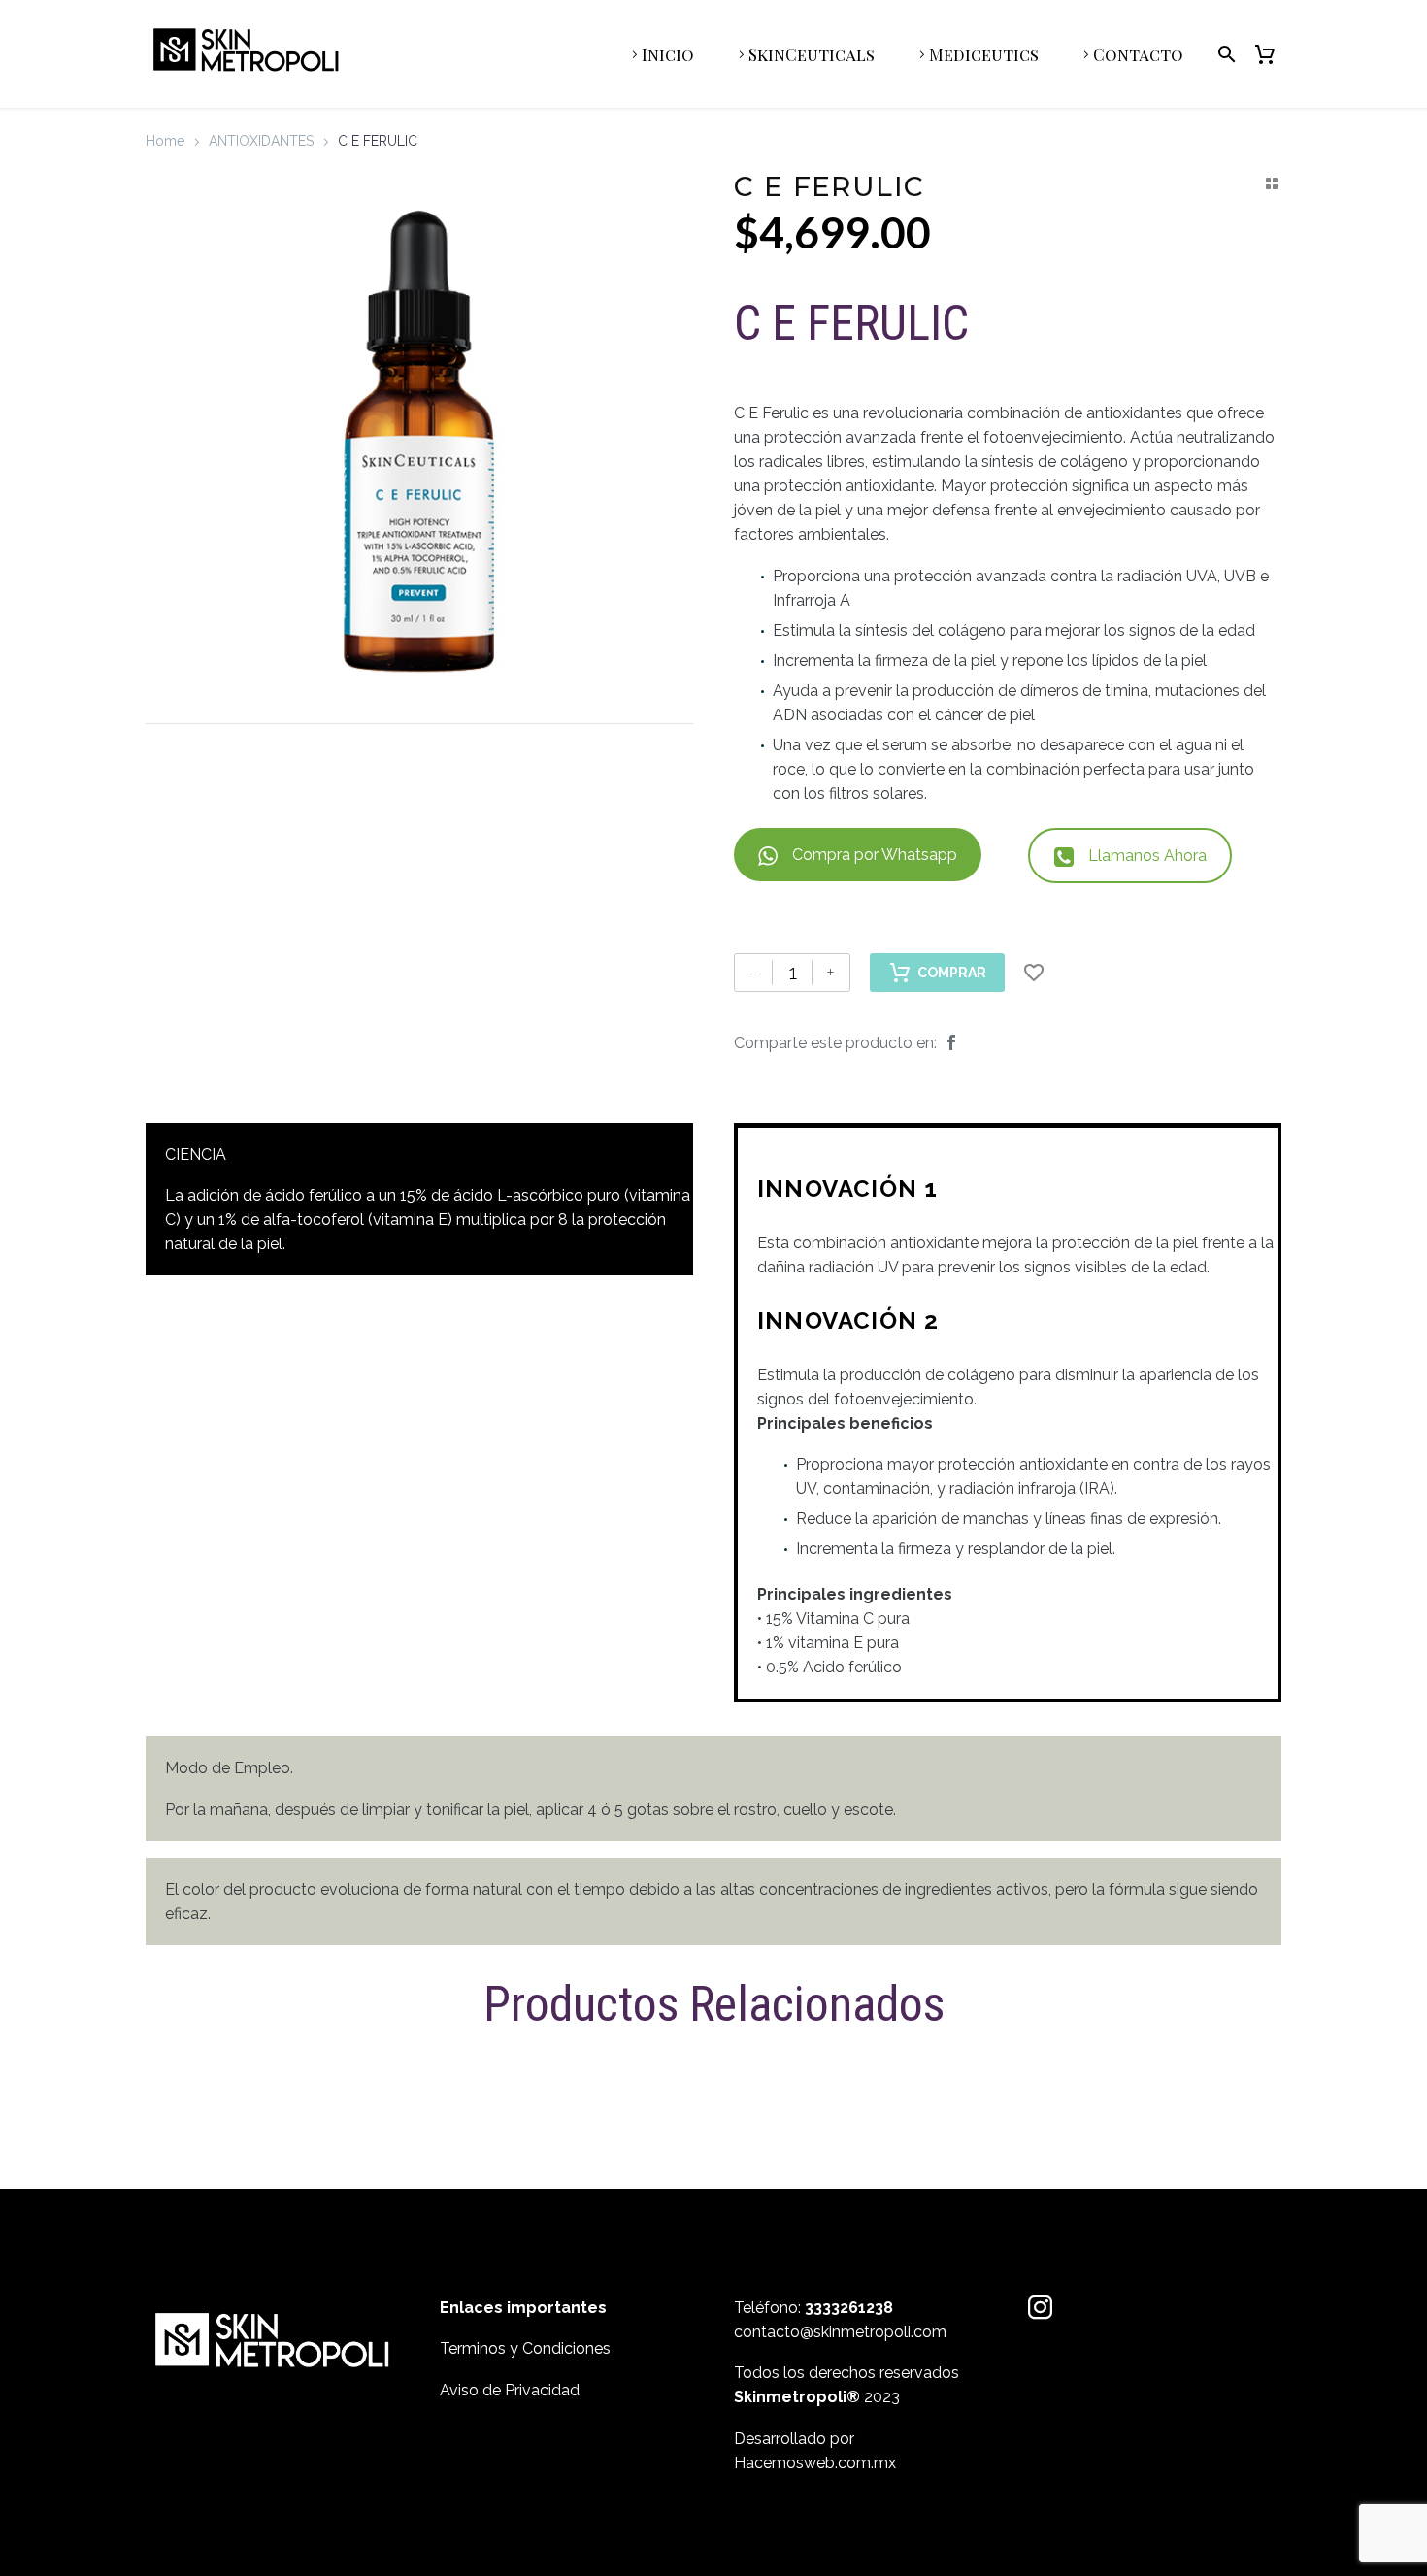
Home (165, 141)
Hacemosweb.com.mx (815, 2463)
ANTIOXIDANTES (261, 141)
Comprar (952, 973)
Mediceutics (984, 54)
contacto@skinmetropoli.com (840, 2332)
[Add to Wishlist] (1034, 973)
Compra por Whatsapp (875, 855)
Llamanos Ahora (1147, 856)
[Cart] (1272, 54)
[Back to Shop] (1272, 183)
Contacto (1138, 54)
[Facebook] (951, 1043)
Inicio (668, 54)
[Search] (1223, 54)
